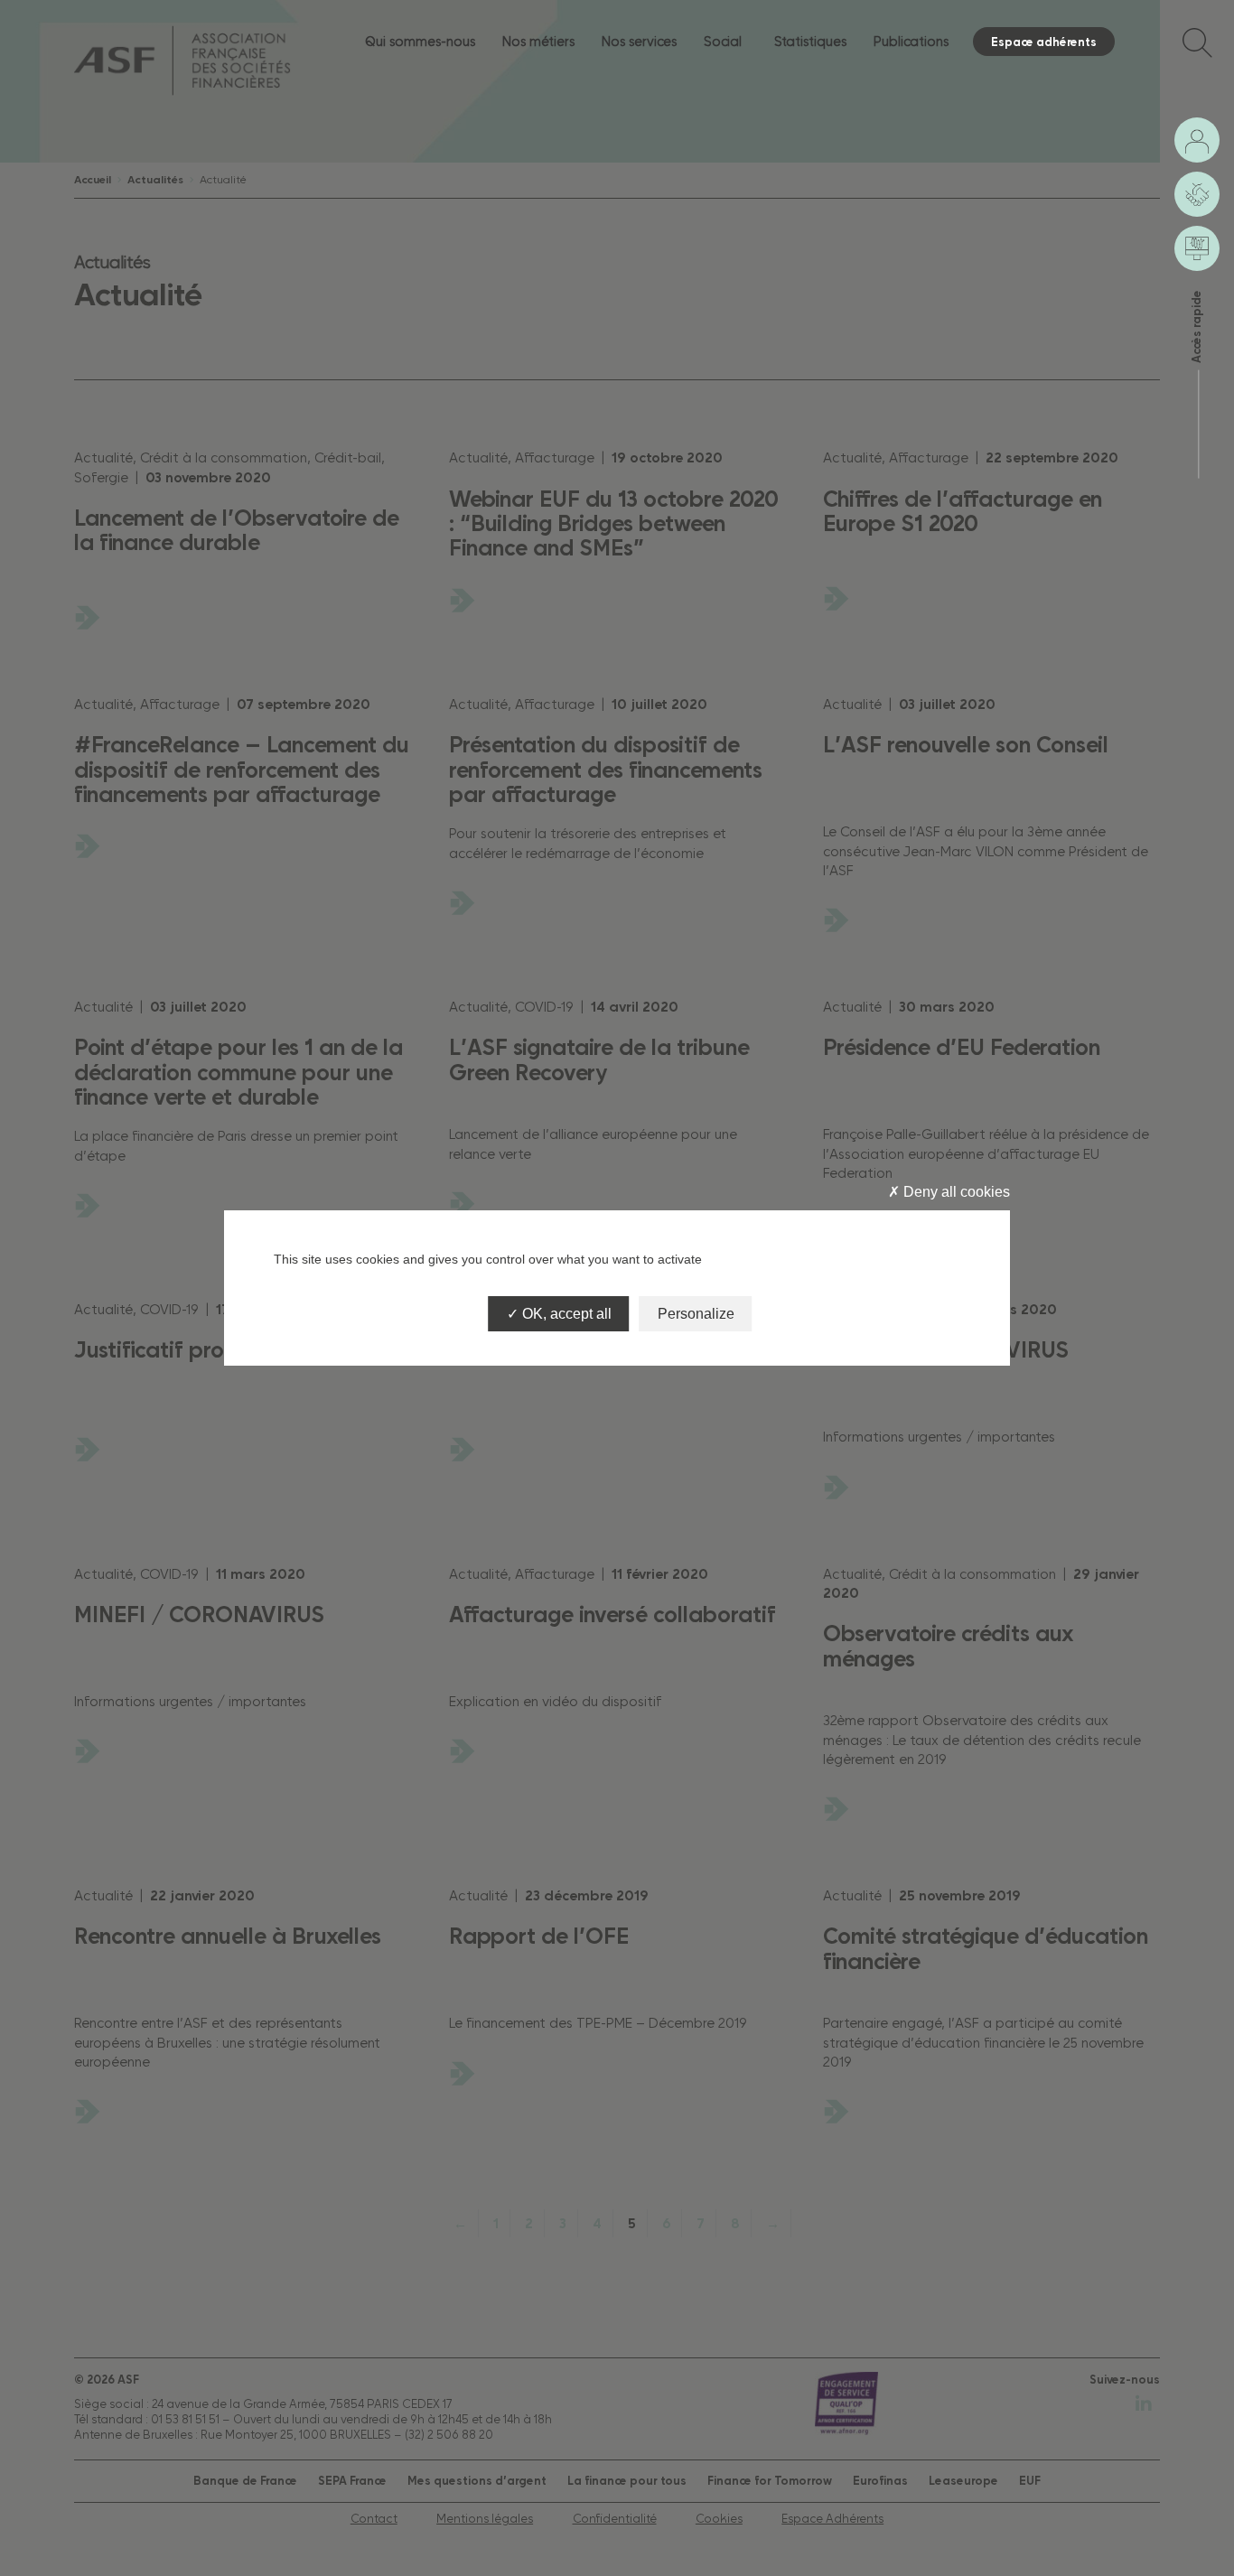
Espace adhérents (1044, 42)
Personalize (696, 1314)
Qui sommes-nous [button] (420, 41)
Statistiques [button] (810, 41)
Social (723, 41)
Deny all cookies (955, 1192)
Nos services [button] (639, 41)
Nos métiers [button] (538, 41)
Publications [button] (911, 41)
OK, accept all (565, 1314)
